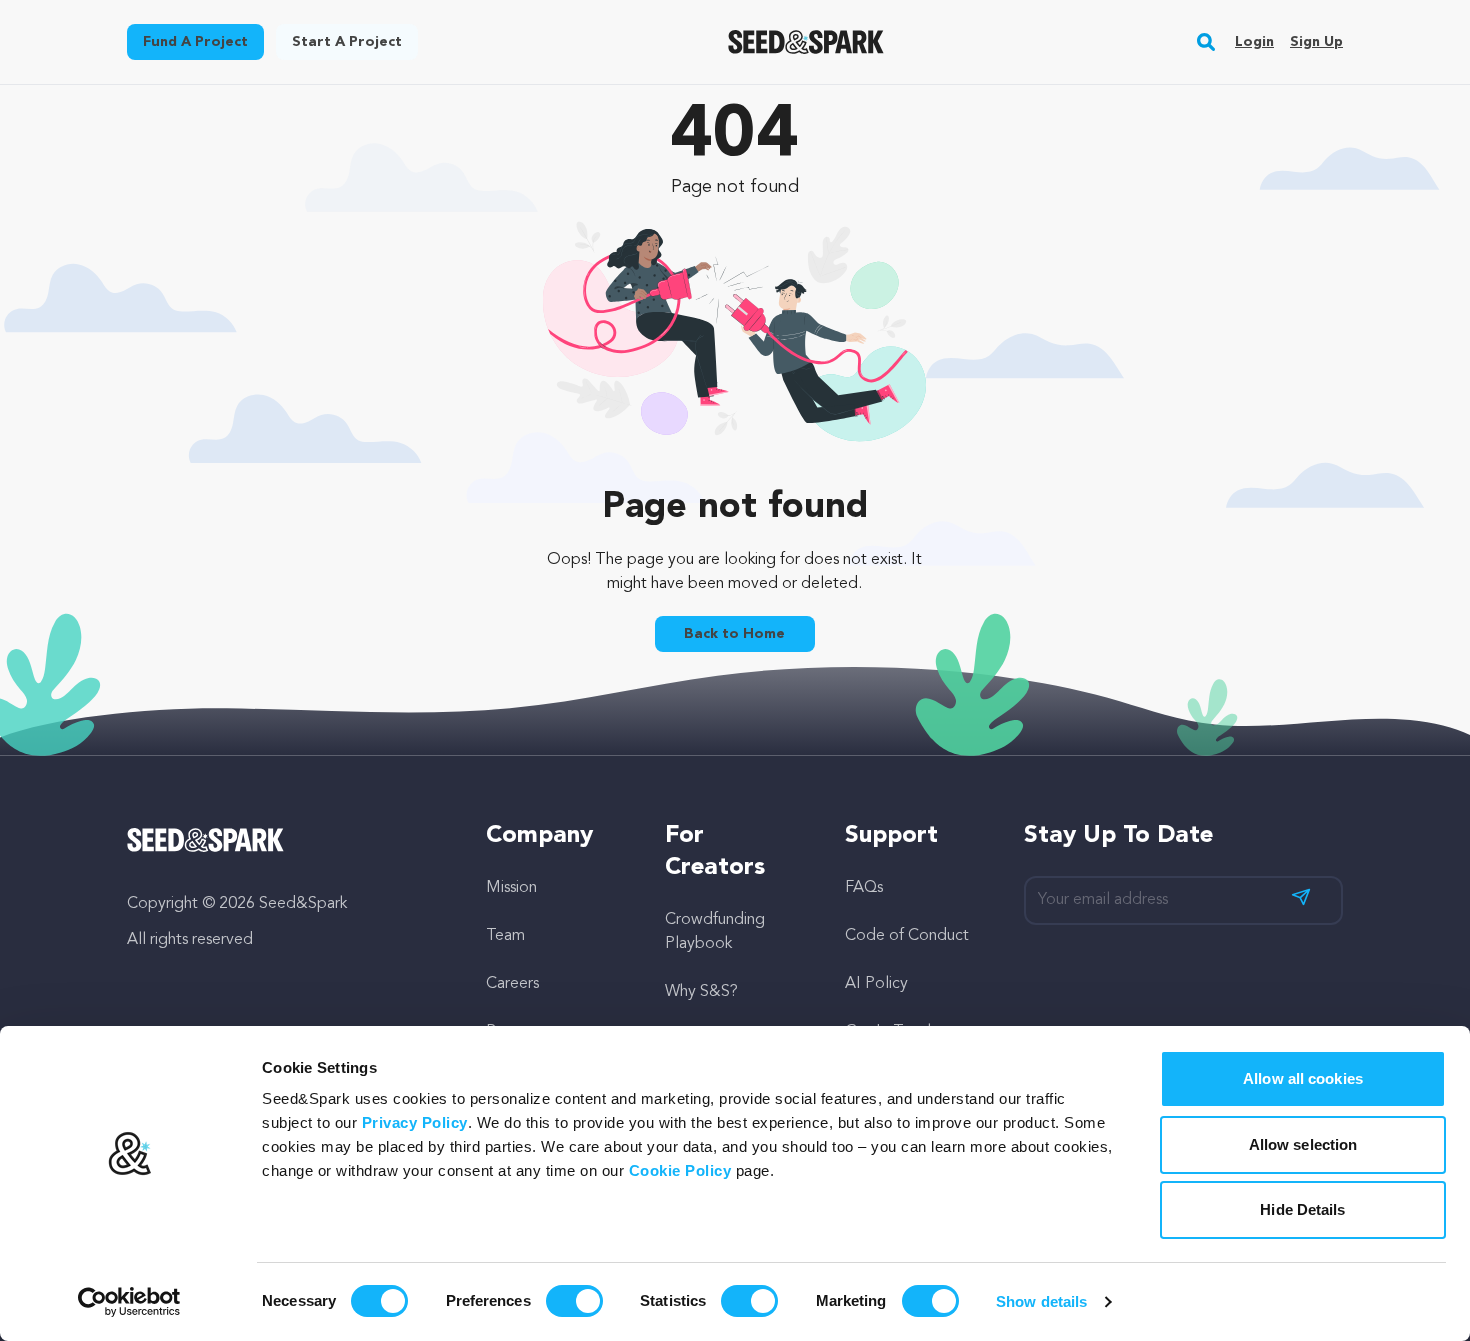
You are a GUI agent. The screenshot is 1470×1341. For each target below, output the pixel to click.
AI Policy (876, 984)
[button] (1206, 42)
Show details (1041, 1301)
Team (505, 936)
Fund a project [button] (195, 42)
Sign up (1316, 42)
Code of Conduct (907, 936)
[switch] (574, 1301)
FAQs (864, 888)
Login (1254, 42)
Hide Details (1302, 1209)
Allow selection (1303, 1144)
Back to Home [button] (734, 634)
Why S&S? (701, 992)
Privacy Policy (415, 1122)
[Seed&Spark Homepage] (806, 42)
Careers (512, 984)
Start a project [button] (347, 42)
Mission (511, 888)
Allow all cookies (1303, 1078)
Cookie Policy (680, 1170)
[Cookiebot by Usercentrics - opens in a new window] (129, 1302)
